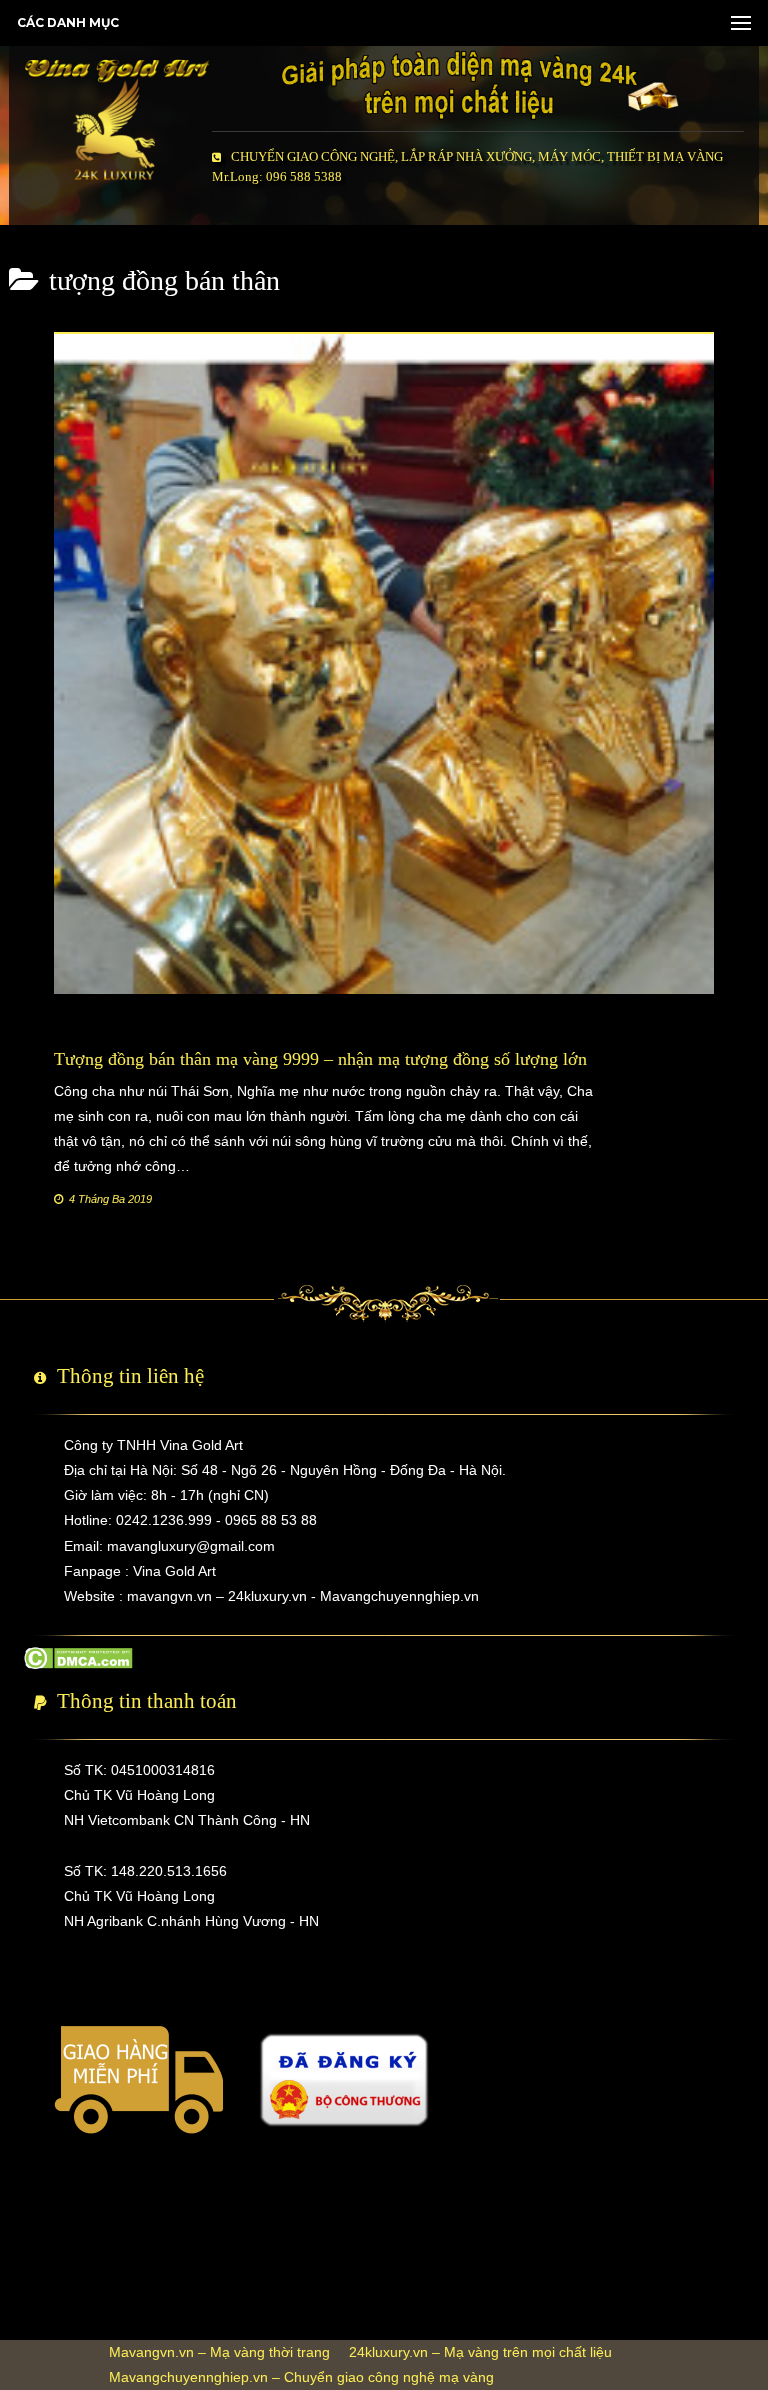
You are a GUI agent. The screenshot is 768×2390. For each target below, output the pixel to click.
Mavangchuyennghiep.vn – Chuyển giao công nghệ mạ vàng (301, 2377)
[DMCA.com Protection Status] (78, 1656)
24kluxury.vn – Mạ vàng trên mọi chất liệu (480, 2352)
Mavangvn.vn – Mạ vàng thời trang (219, 2352)
